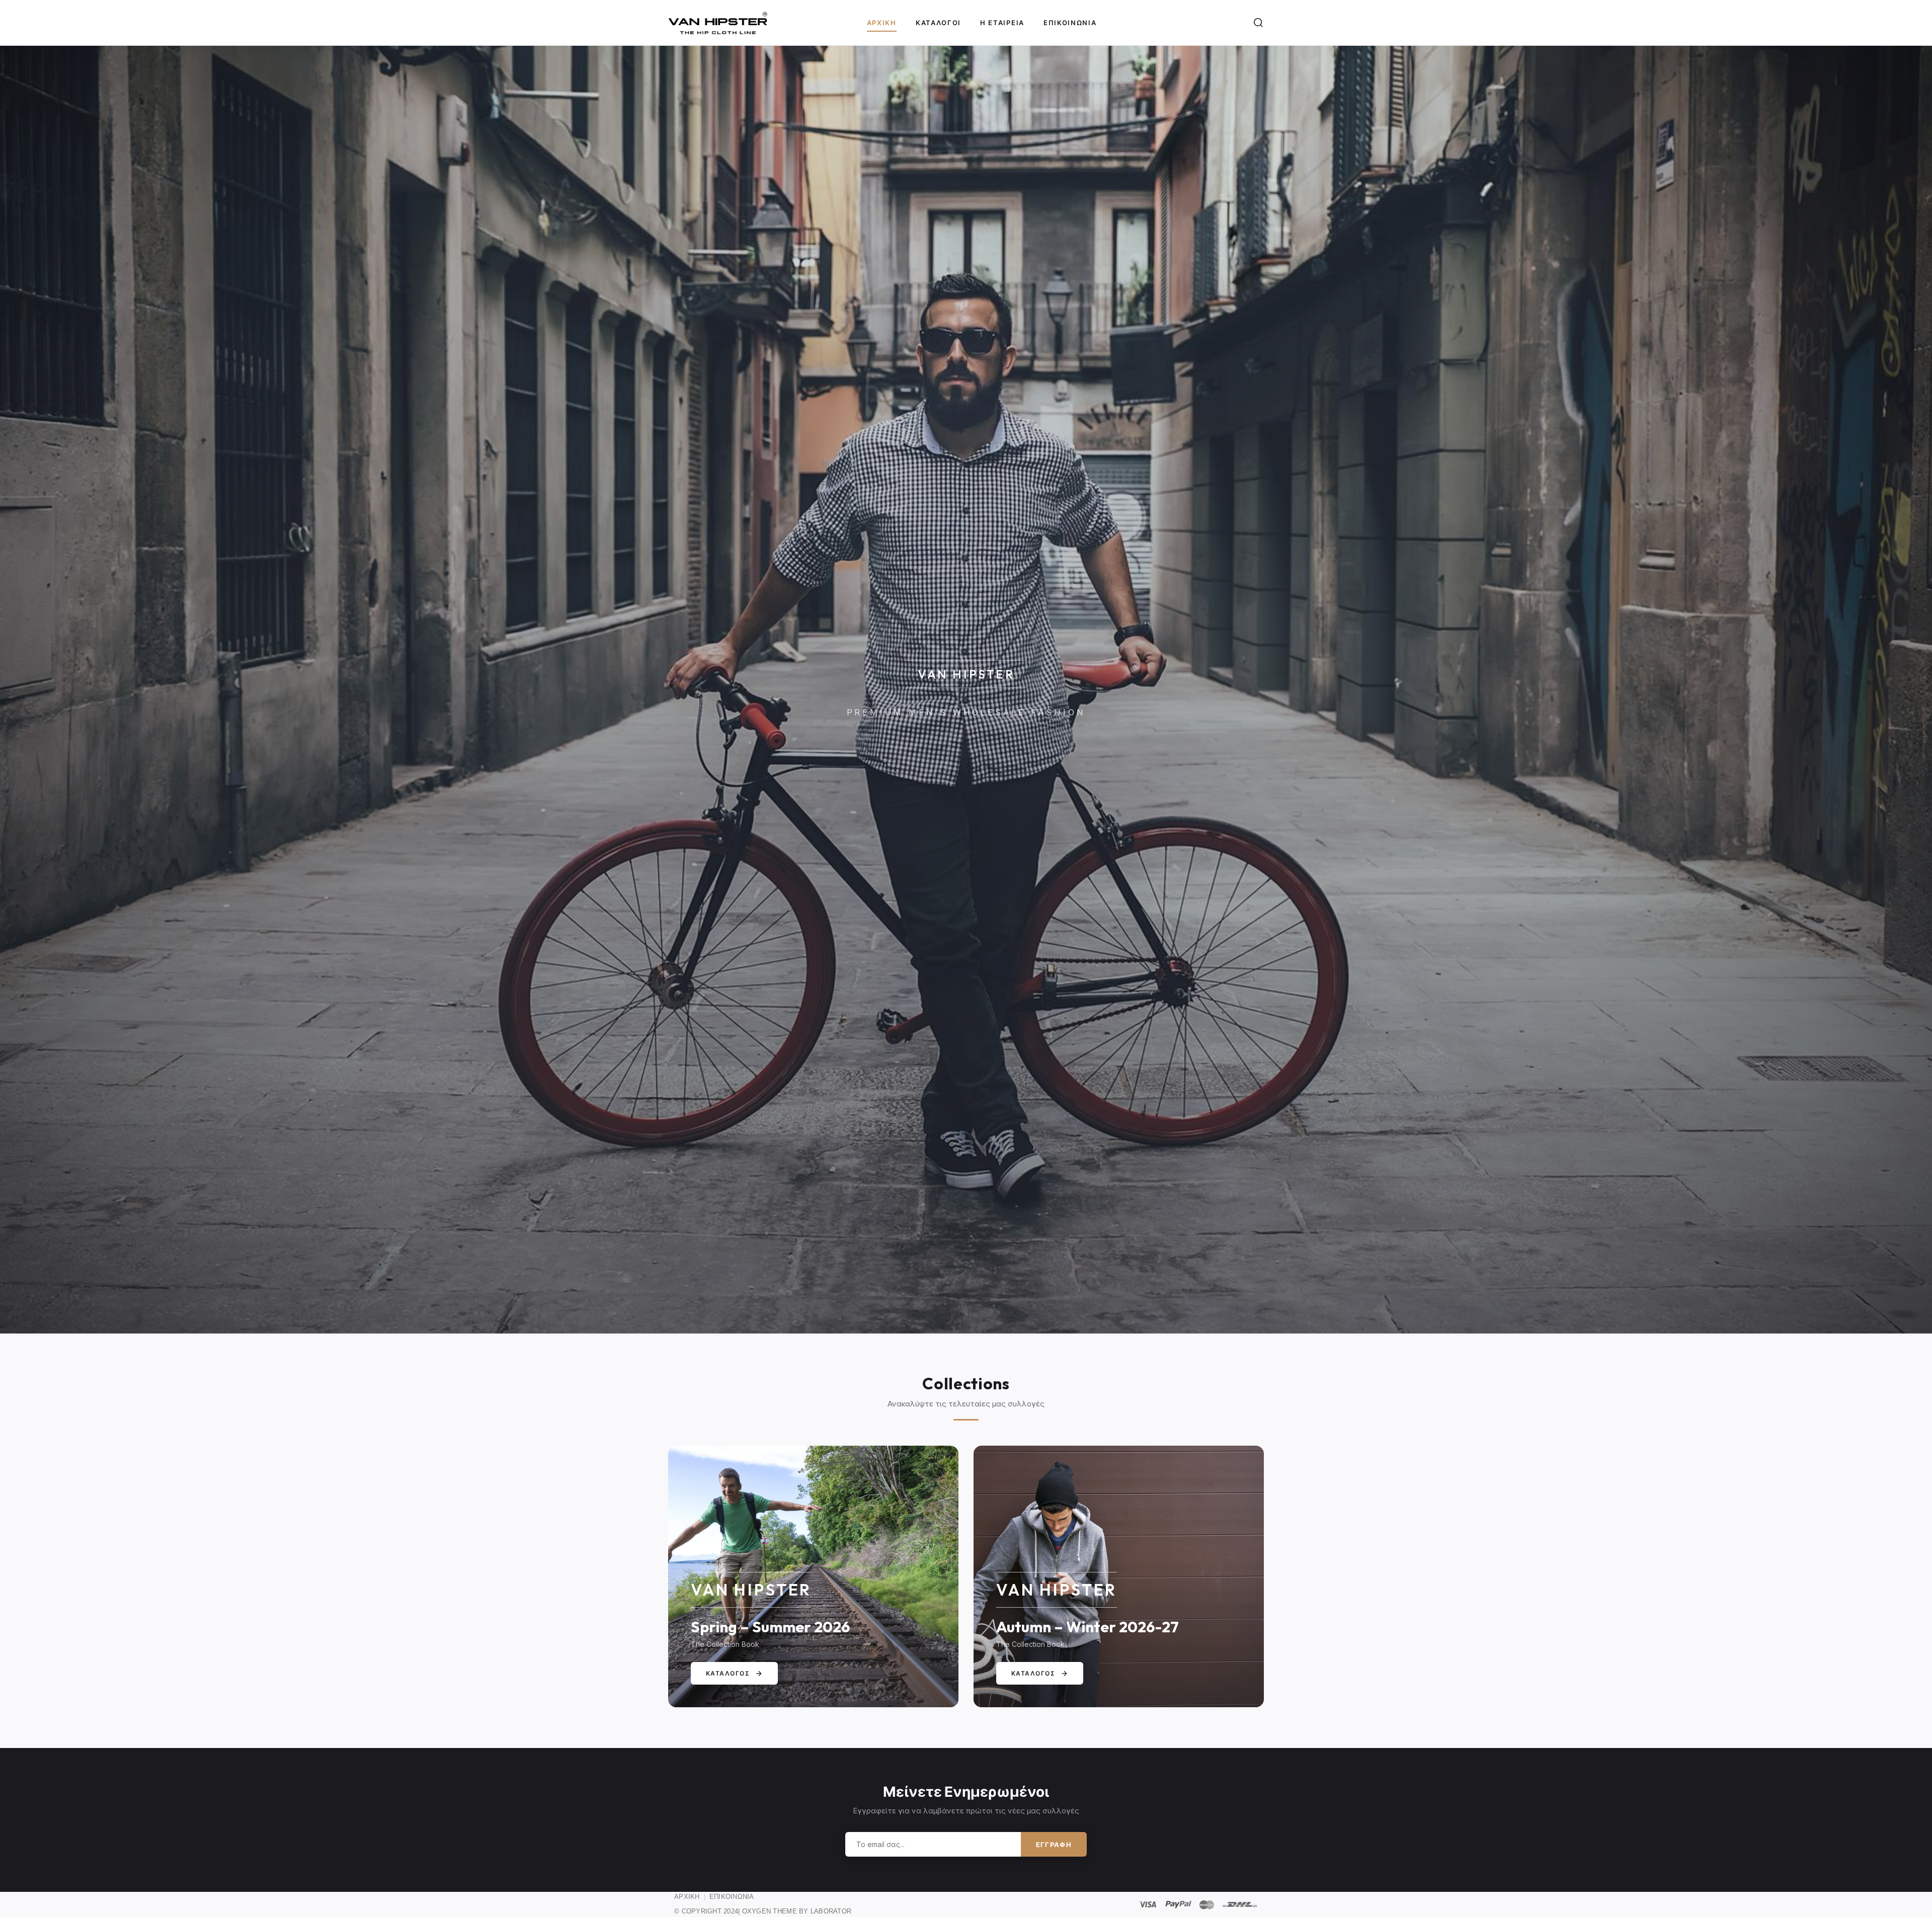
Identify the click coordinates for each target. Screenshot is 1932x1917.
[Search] (1258, 23)
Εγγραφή (1054, 1845)
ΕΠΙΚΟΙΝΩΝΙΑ (732, 1897)
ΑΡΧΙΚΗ (687, 1897)
